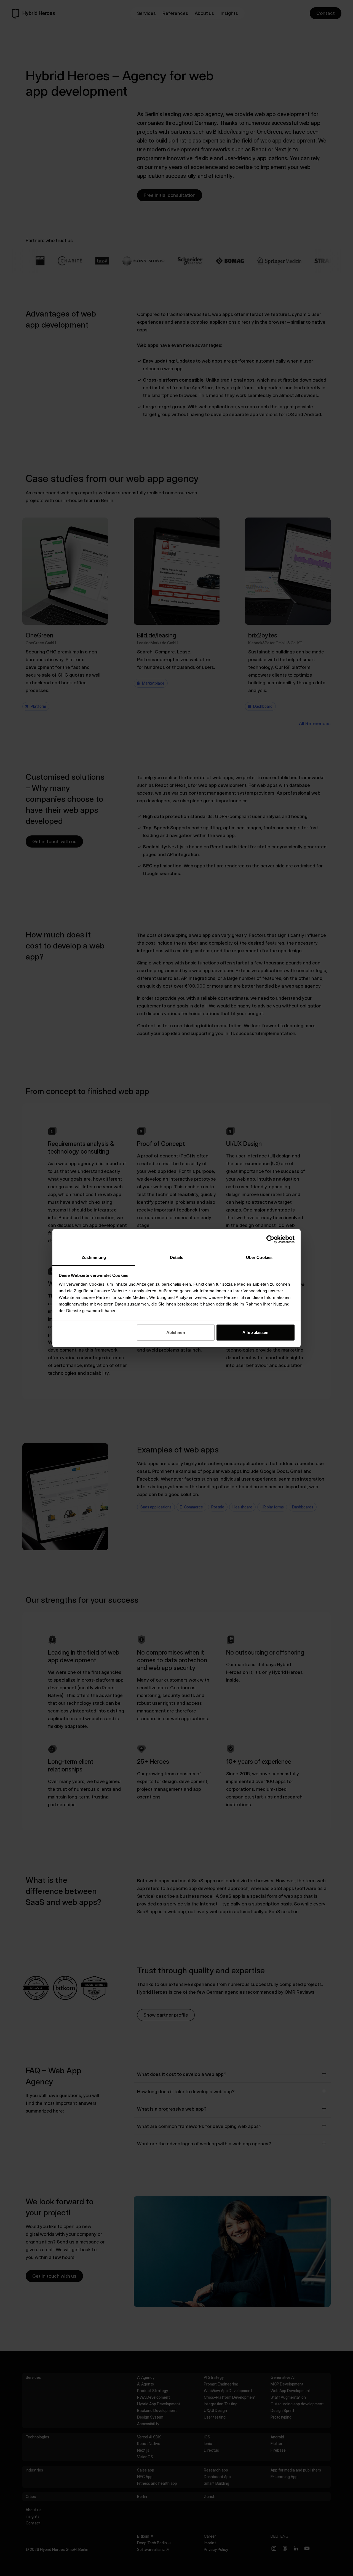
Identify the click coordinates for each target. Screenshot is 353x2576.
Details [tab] (177, 1257)
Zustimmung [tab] (94, 1257)
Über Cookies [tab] (259, 1257)
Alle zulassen (255, 1332)
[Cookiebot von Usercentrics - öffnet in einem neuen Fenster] (270, 1239)
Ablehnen (176, 1332)
